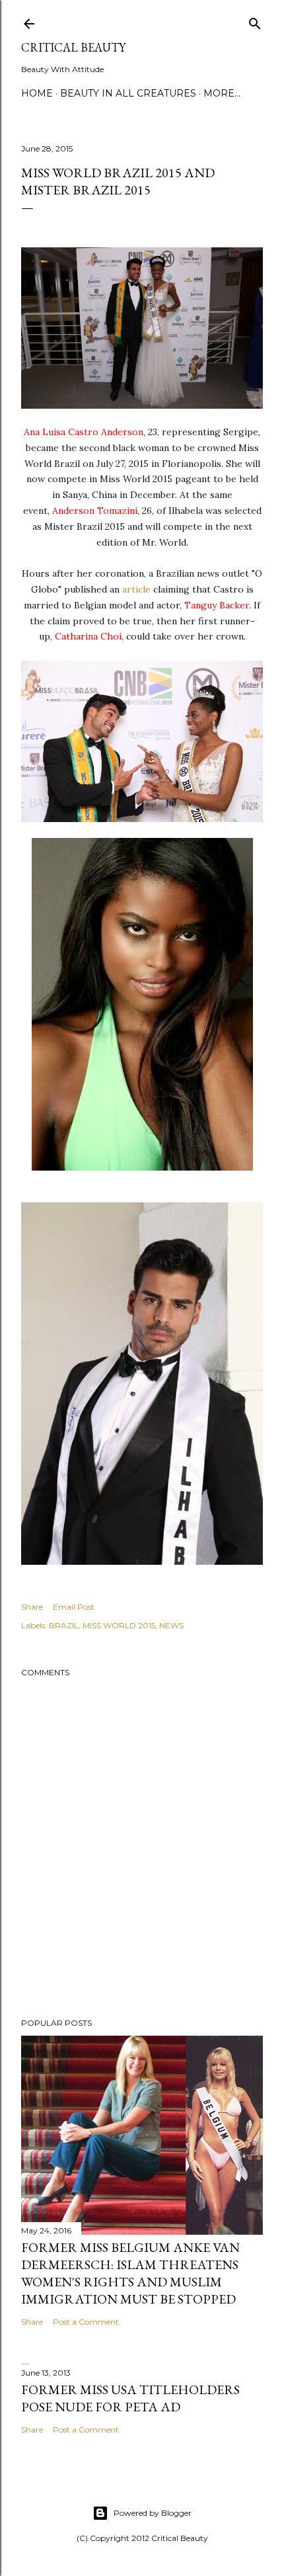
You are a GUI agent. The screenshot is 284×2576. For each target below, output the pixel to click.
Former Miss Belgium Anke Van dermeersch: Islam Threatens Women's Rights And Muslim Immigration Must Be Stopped (130, 2273)
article (138, 589)
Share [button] (32, 1607)
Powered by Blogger (153, 2513)
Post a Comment (86, 2322)
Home (37, 93)
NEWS (171, 1625)
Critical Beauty (73, 47)
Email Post (74, 1607)
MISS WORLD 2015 (119, 1625)
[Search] (255, 21)
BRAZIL (64, 1625)
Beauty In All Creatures (128, 93)
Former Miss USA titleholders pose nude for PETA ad (130, 2398)
